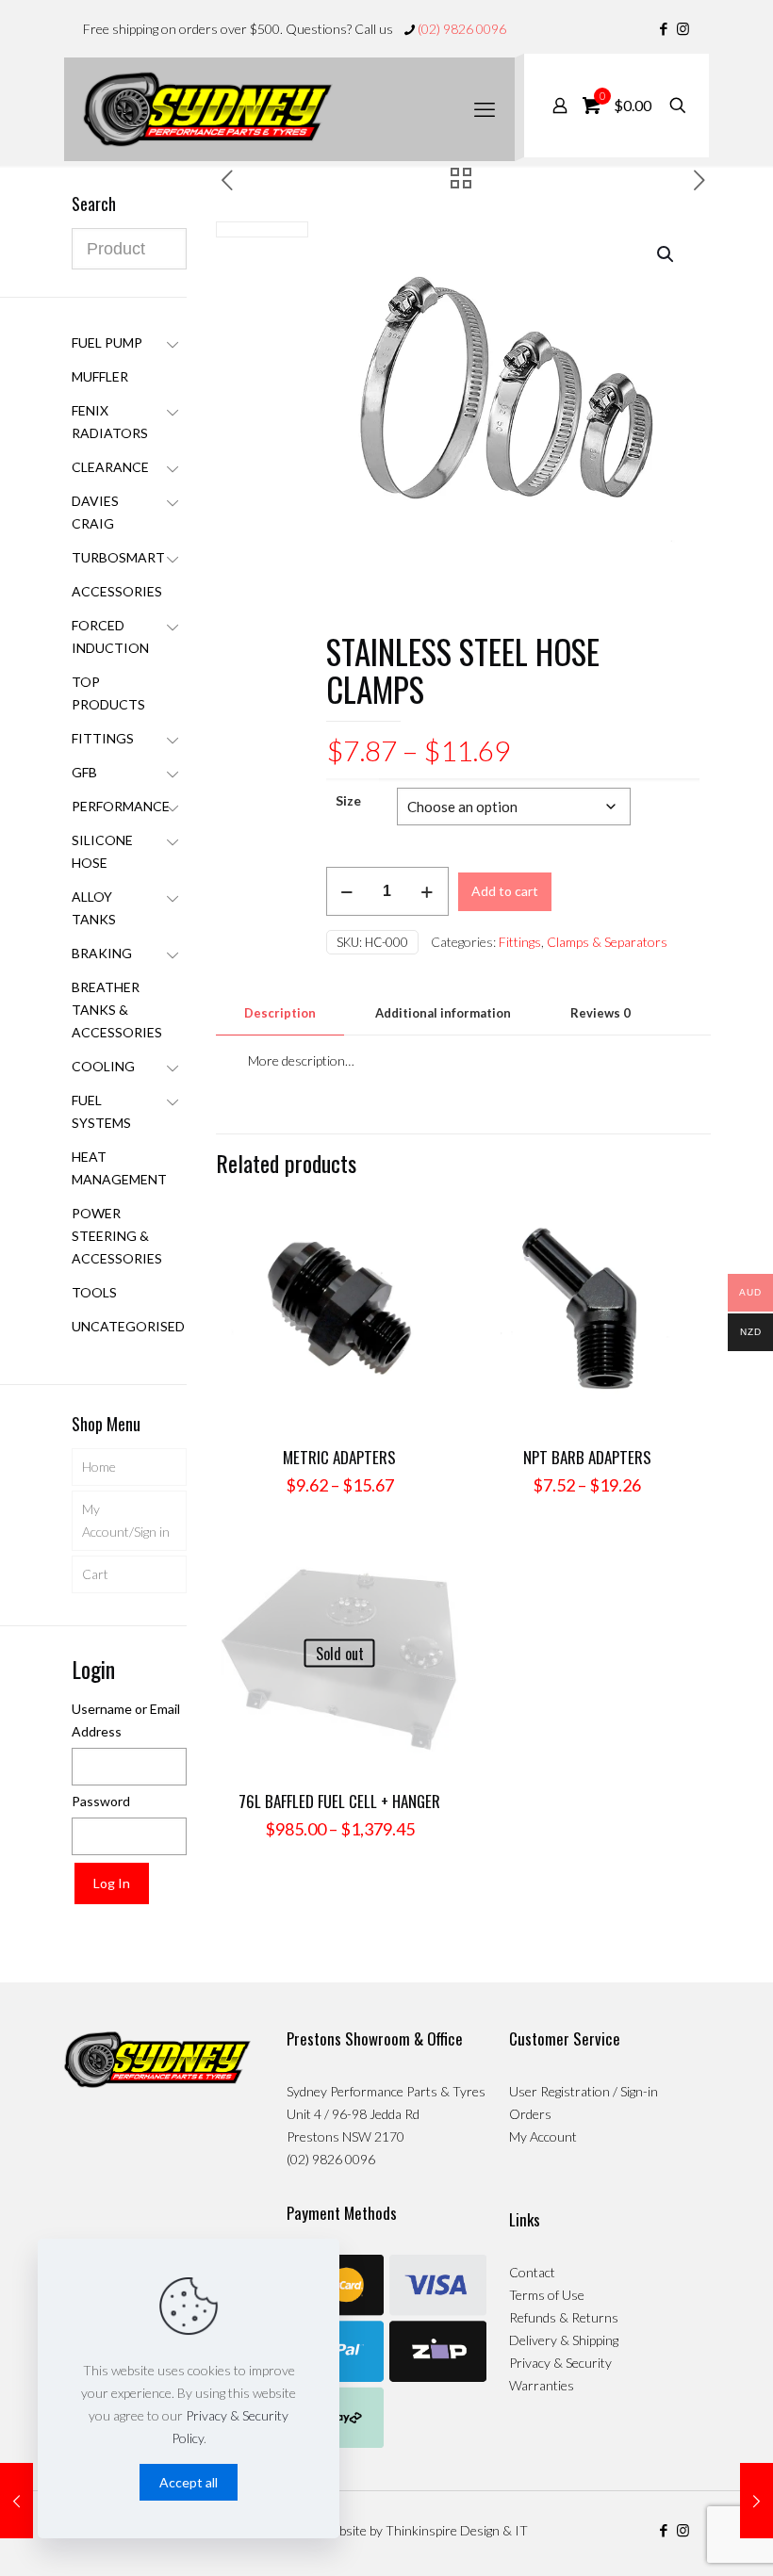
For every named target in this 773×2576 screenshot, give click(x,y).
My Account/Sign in (126, 1520)
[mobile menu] (485, 109)
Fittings (520, 942)
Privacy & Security (560, 2363)
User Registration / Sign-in (584, 2091)
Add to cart (505, 891)
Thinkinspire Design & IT (457, 2530)
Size (348, 800)
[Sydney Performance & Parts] (208, 109)
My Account (543, 2136)
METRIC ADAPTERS (339, 1457)
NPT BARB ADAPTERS (587, 1457)
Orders (530, 2114)
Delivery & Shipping (564, 2340)
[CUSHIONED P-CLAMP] (757, 2501)
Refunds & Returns (564, 2317)
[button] (666, 254)
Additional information (443, 1013)
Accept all (189, 2482)
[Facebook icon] (663, 28)
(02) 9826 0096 (462, 29)
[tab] (280, 1013)
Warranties (542, 2385)
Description (280, 1013)
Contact (532, 2272)
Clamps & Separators (607, 942)
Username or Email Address (126, 1720)
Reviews (600, 1013)
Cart (95, 1574)
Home (99, 1467)
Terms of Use (547, 2295)
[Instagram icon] (683, 28)
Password (101, 1801)
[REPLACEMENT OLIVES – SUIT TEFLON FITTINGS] (16, 2501)
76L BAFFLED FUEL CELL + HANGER (339, 1801)
